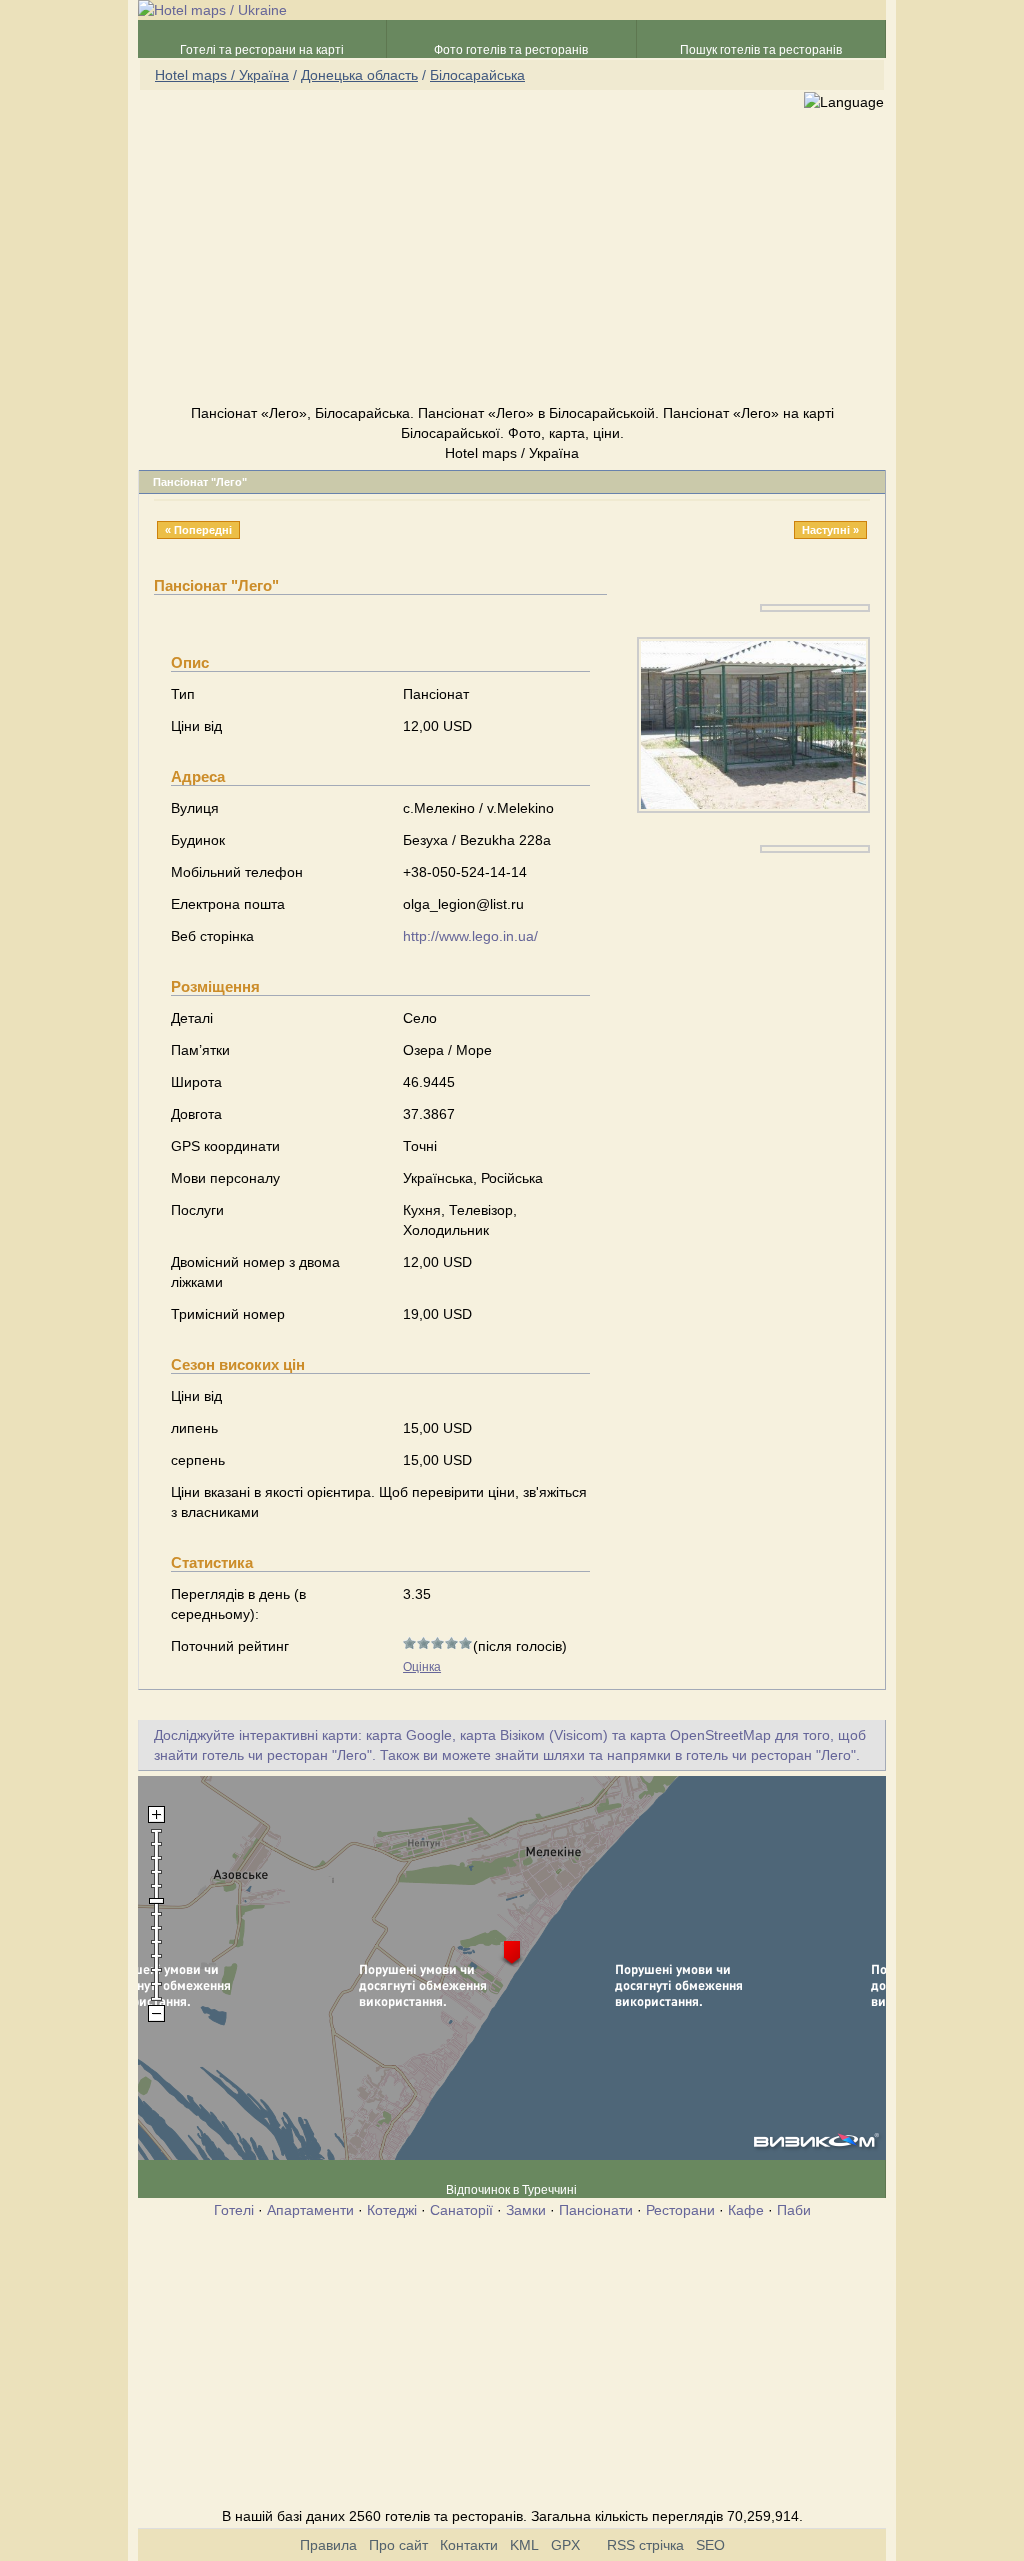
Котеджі (392, 2210)
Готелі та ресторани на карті (262, 50)
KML (524, 2545)
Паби (794, 2210)
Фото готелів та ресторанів (511, 50)
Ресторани (680, 2210)
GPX (565, 2545)
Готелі (234, 2210)
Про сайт (398, 2545)
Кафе (746, 2210)
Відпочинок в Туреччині (511, 2190)
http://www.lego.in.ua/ (470, 936)
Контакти (469, 2545)
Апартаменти (310, 2210)
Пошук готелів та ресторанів (761, 50)
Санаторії (461, 2210)
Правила (328, 2545)
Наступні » (830, 530)
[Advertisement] (512, 259)
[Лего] (815, 607)
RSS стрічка (645, 2545)
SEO (710, 2545)
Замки (526, 2210)
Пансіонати (596, 2210)
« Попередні (198, 530)
